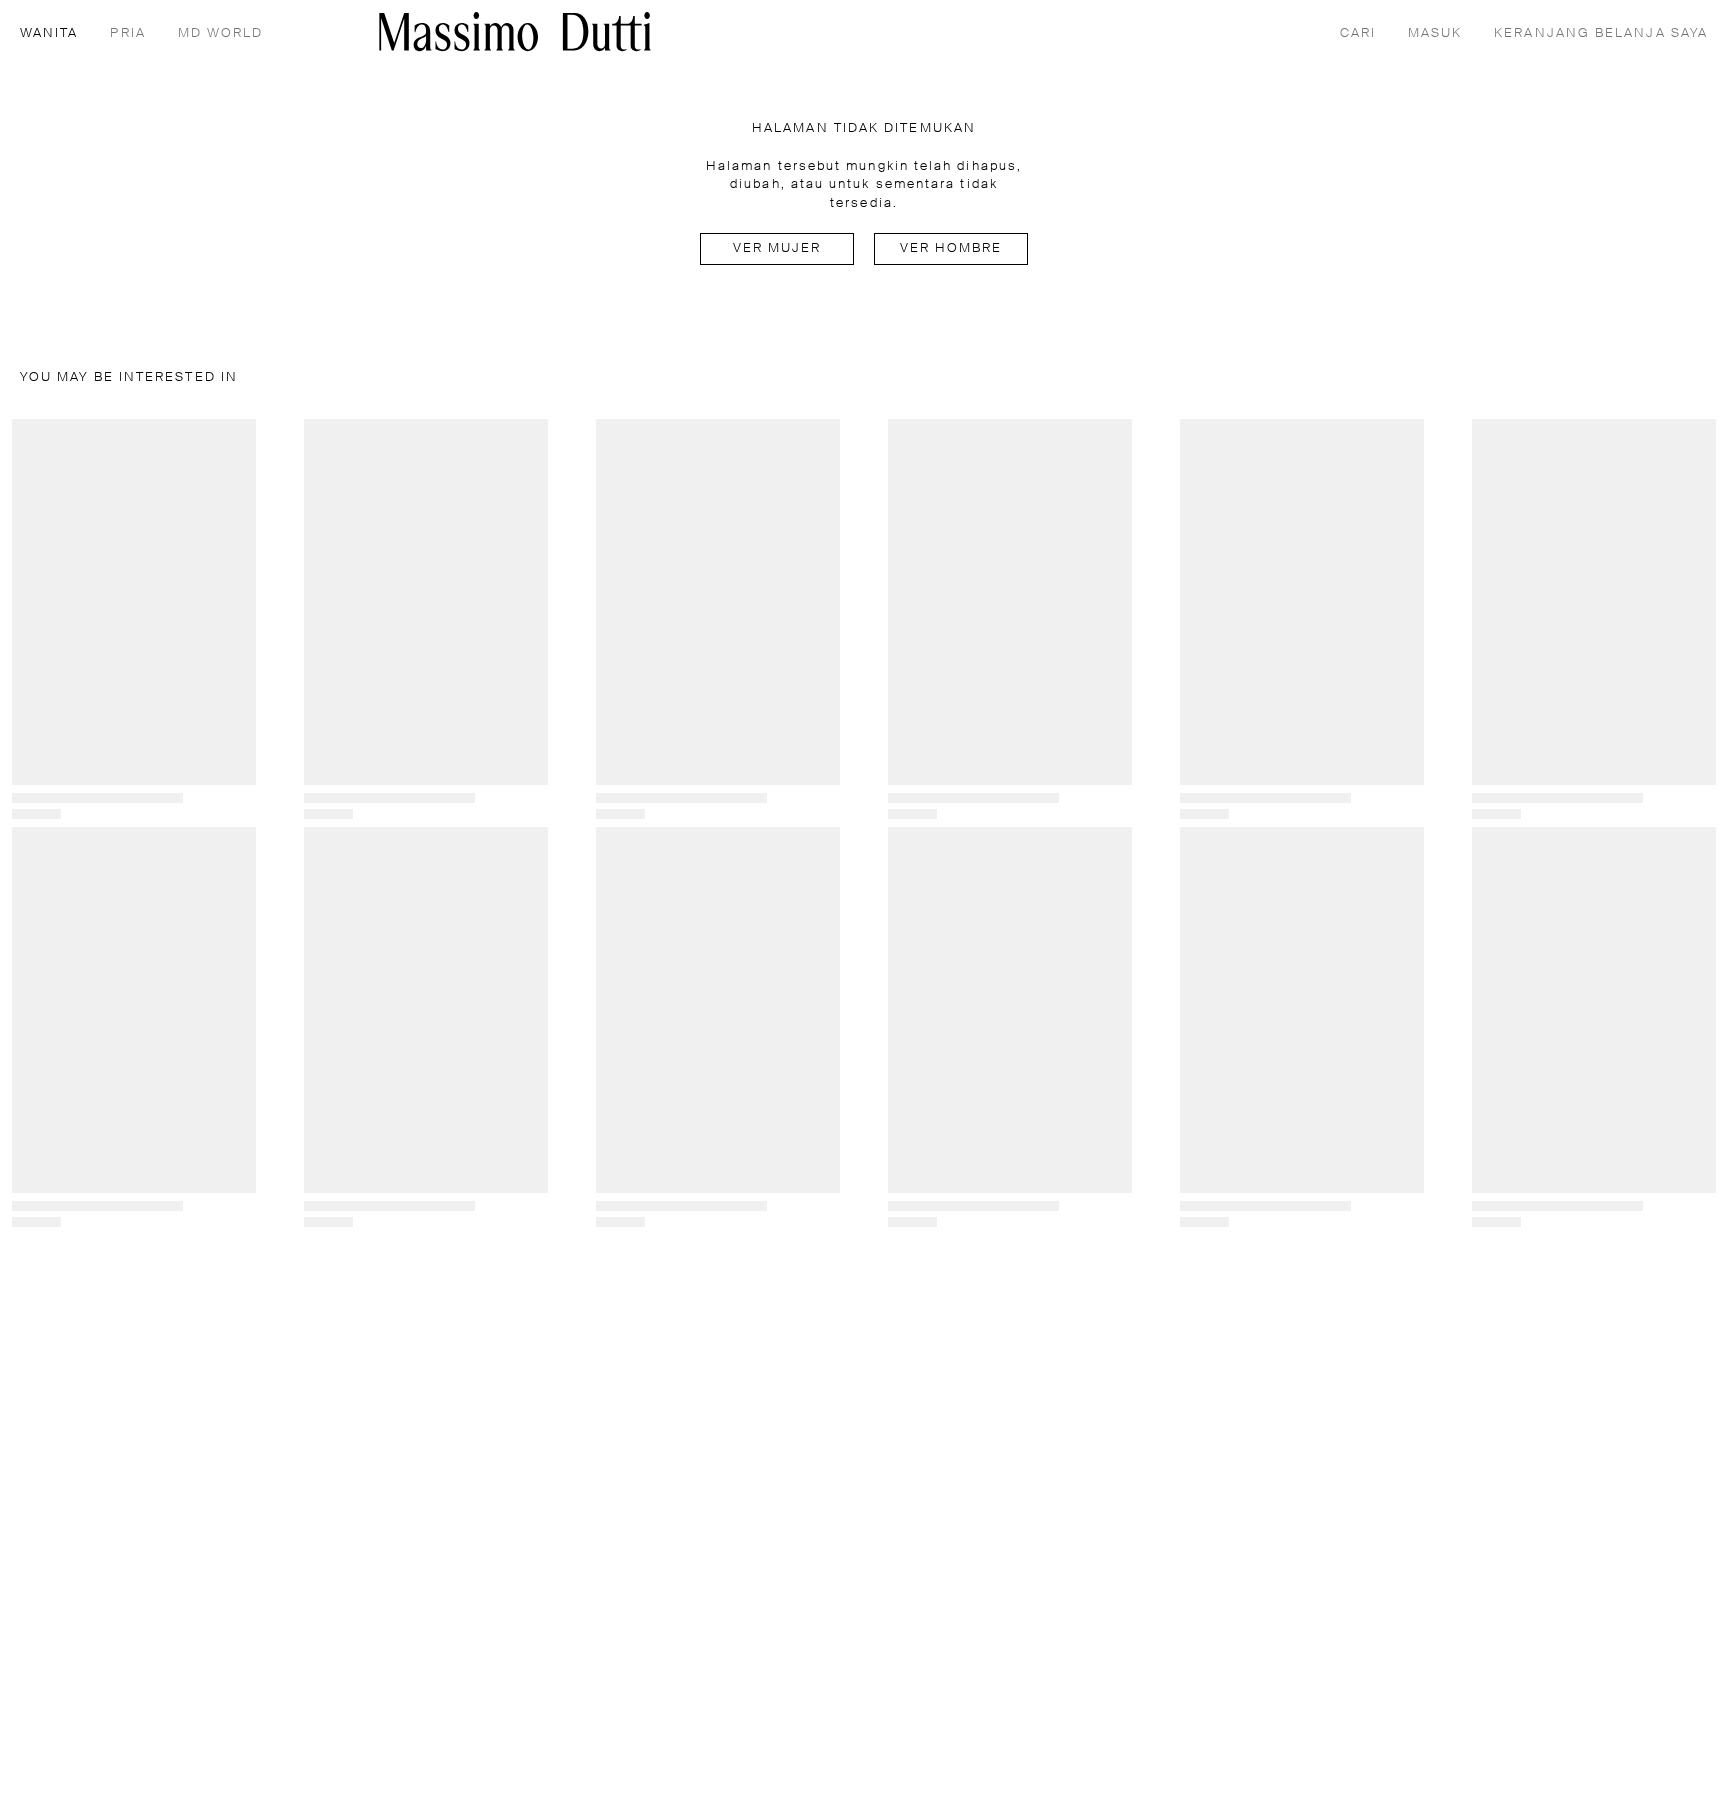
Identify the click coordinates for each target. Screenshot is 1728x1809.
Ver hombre (951, 248)
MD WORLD (221, 33)
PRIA (127, 33)
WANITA (49, 33)
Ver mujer (777, 248)
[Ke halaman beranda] (515, 31)
